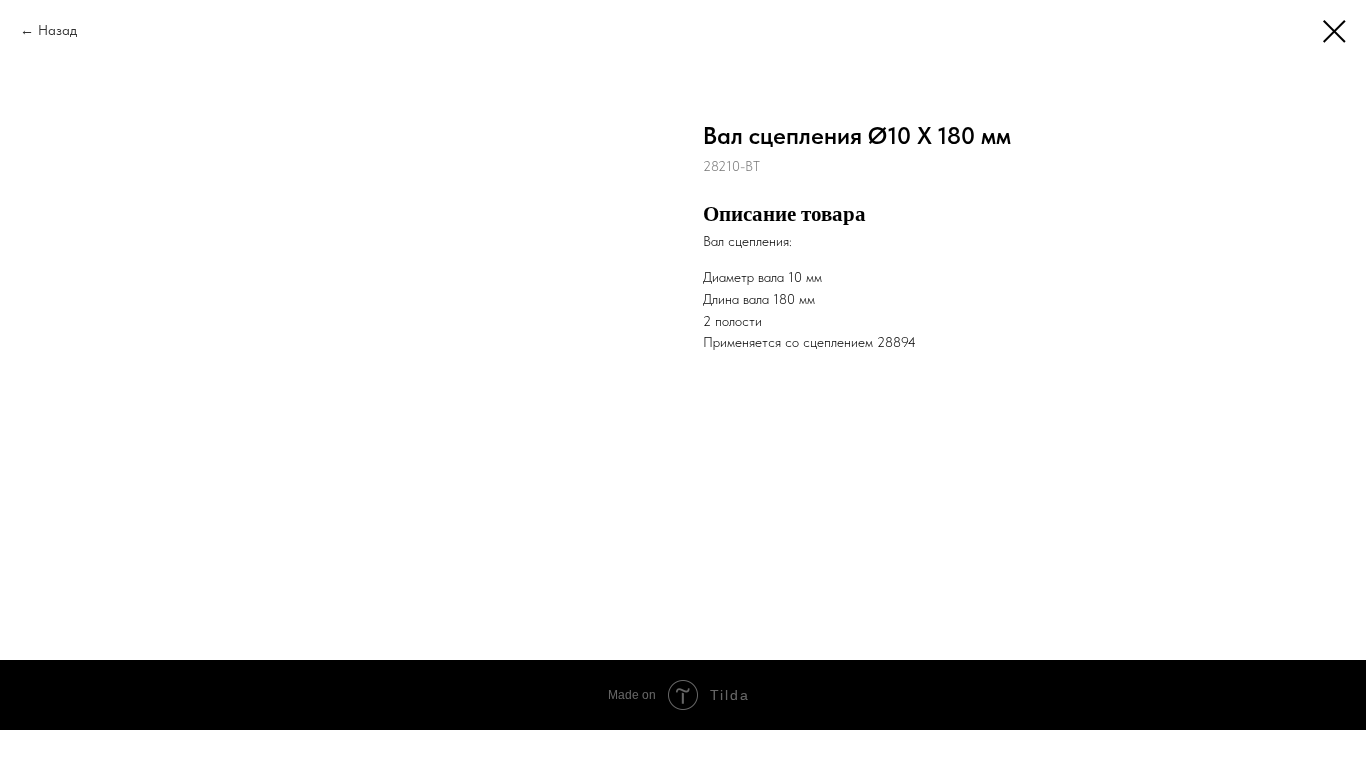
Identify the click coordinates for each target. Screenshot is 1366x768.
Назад (57, 30)
